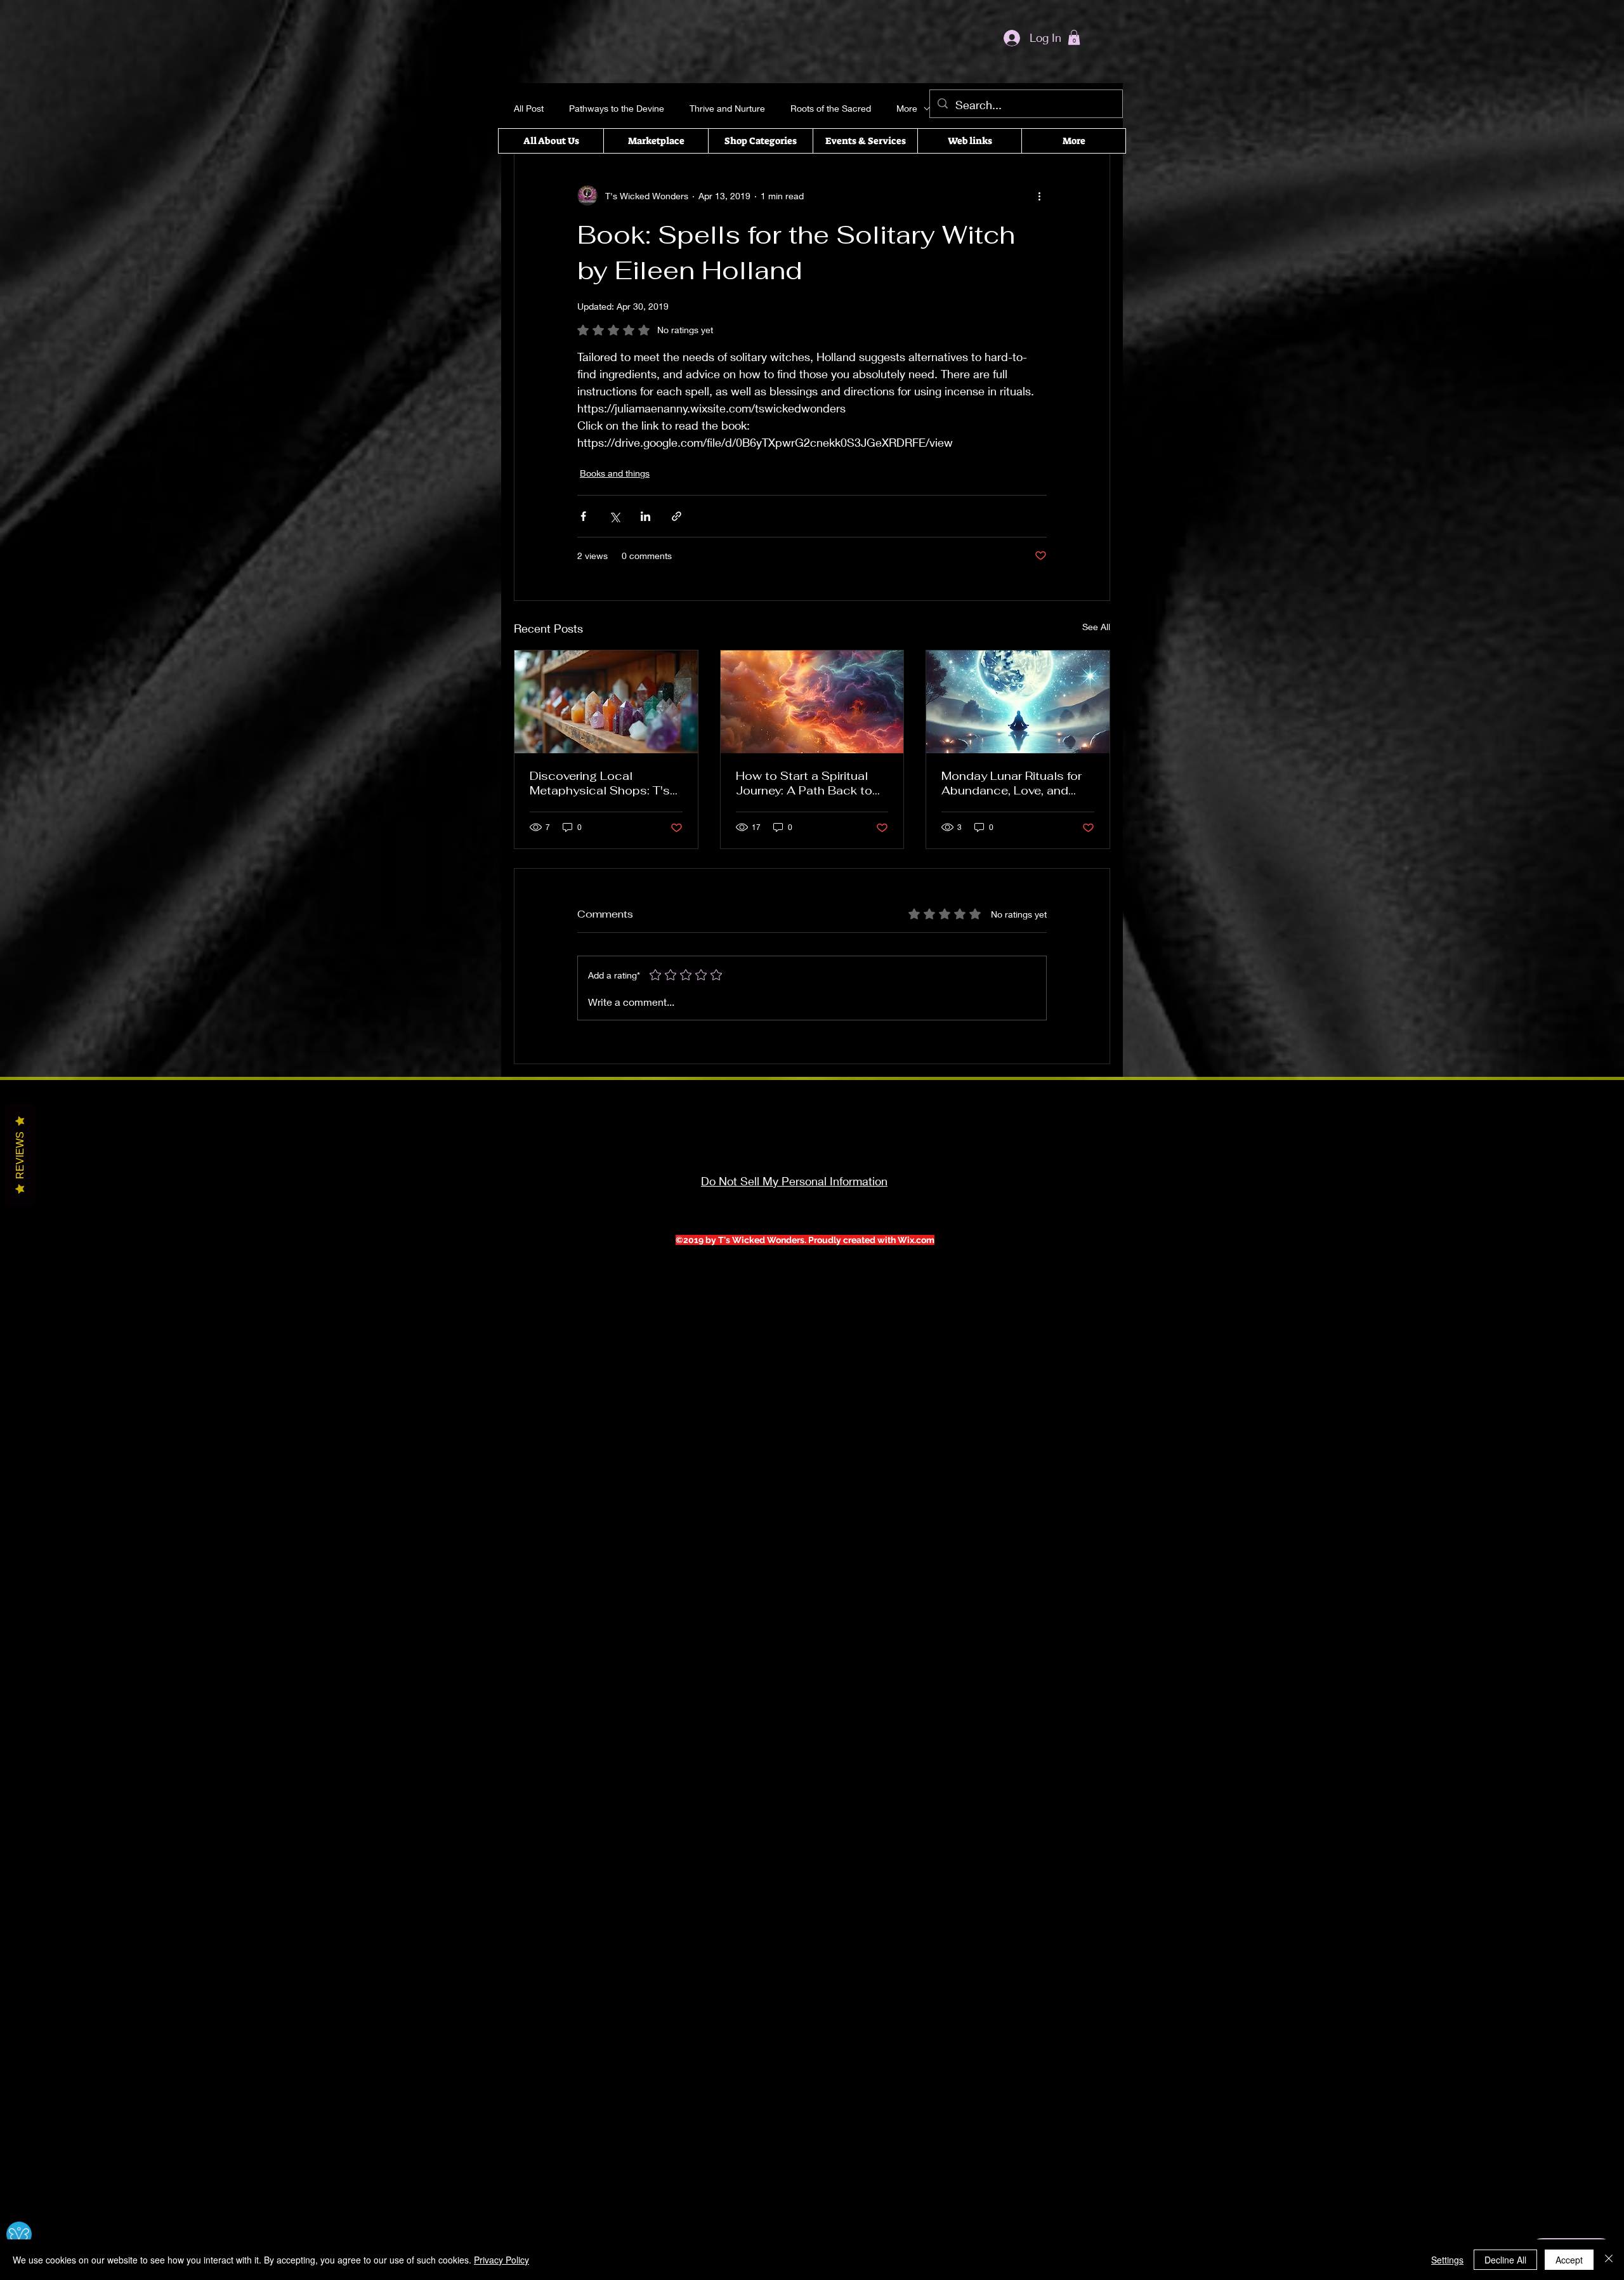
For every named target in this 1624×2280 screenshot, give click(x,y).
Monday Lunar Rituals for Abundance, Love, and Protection (1012, 783)
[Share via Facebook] (583, 516)
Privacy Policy (501, 2260)
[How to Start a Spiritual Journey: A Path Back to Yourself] (812, 702)
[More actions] (1039, 195)
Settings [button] (1447, 2260)
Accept (1569, 2260)
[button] (1074, 37)
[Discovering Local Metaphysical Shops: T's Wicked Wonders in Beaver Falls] (606, 702)
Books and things (615, 473)
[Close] (1609, 2260)
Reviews (20, 1155)
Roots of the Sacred (831, 108)
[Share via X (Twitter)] (614, 516)
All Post (529, 108)
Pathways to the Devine (617, 108)
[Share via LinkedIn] (645, 516)
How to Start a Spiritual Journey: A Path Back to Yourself (804, 783)
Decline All (1505, 2260)
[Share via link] (677, 516)
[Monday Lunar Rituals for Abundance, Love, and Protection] (1018, 702)
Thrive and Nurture (727, 108)
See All (1096, 627)
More (907, 108)
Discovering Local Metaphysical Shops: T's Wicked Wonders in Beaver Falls (605, 783)
